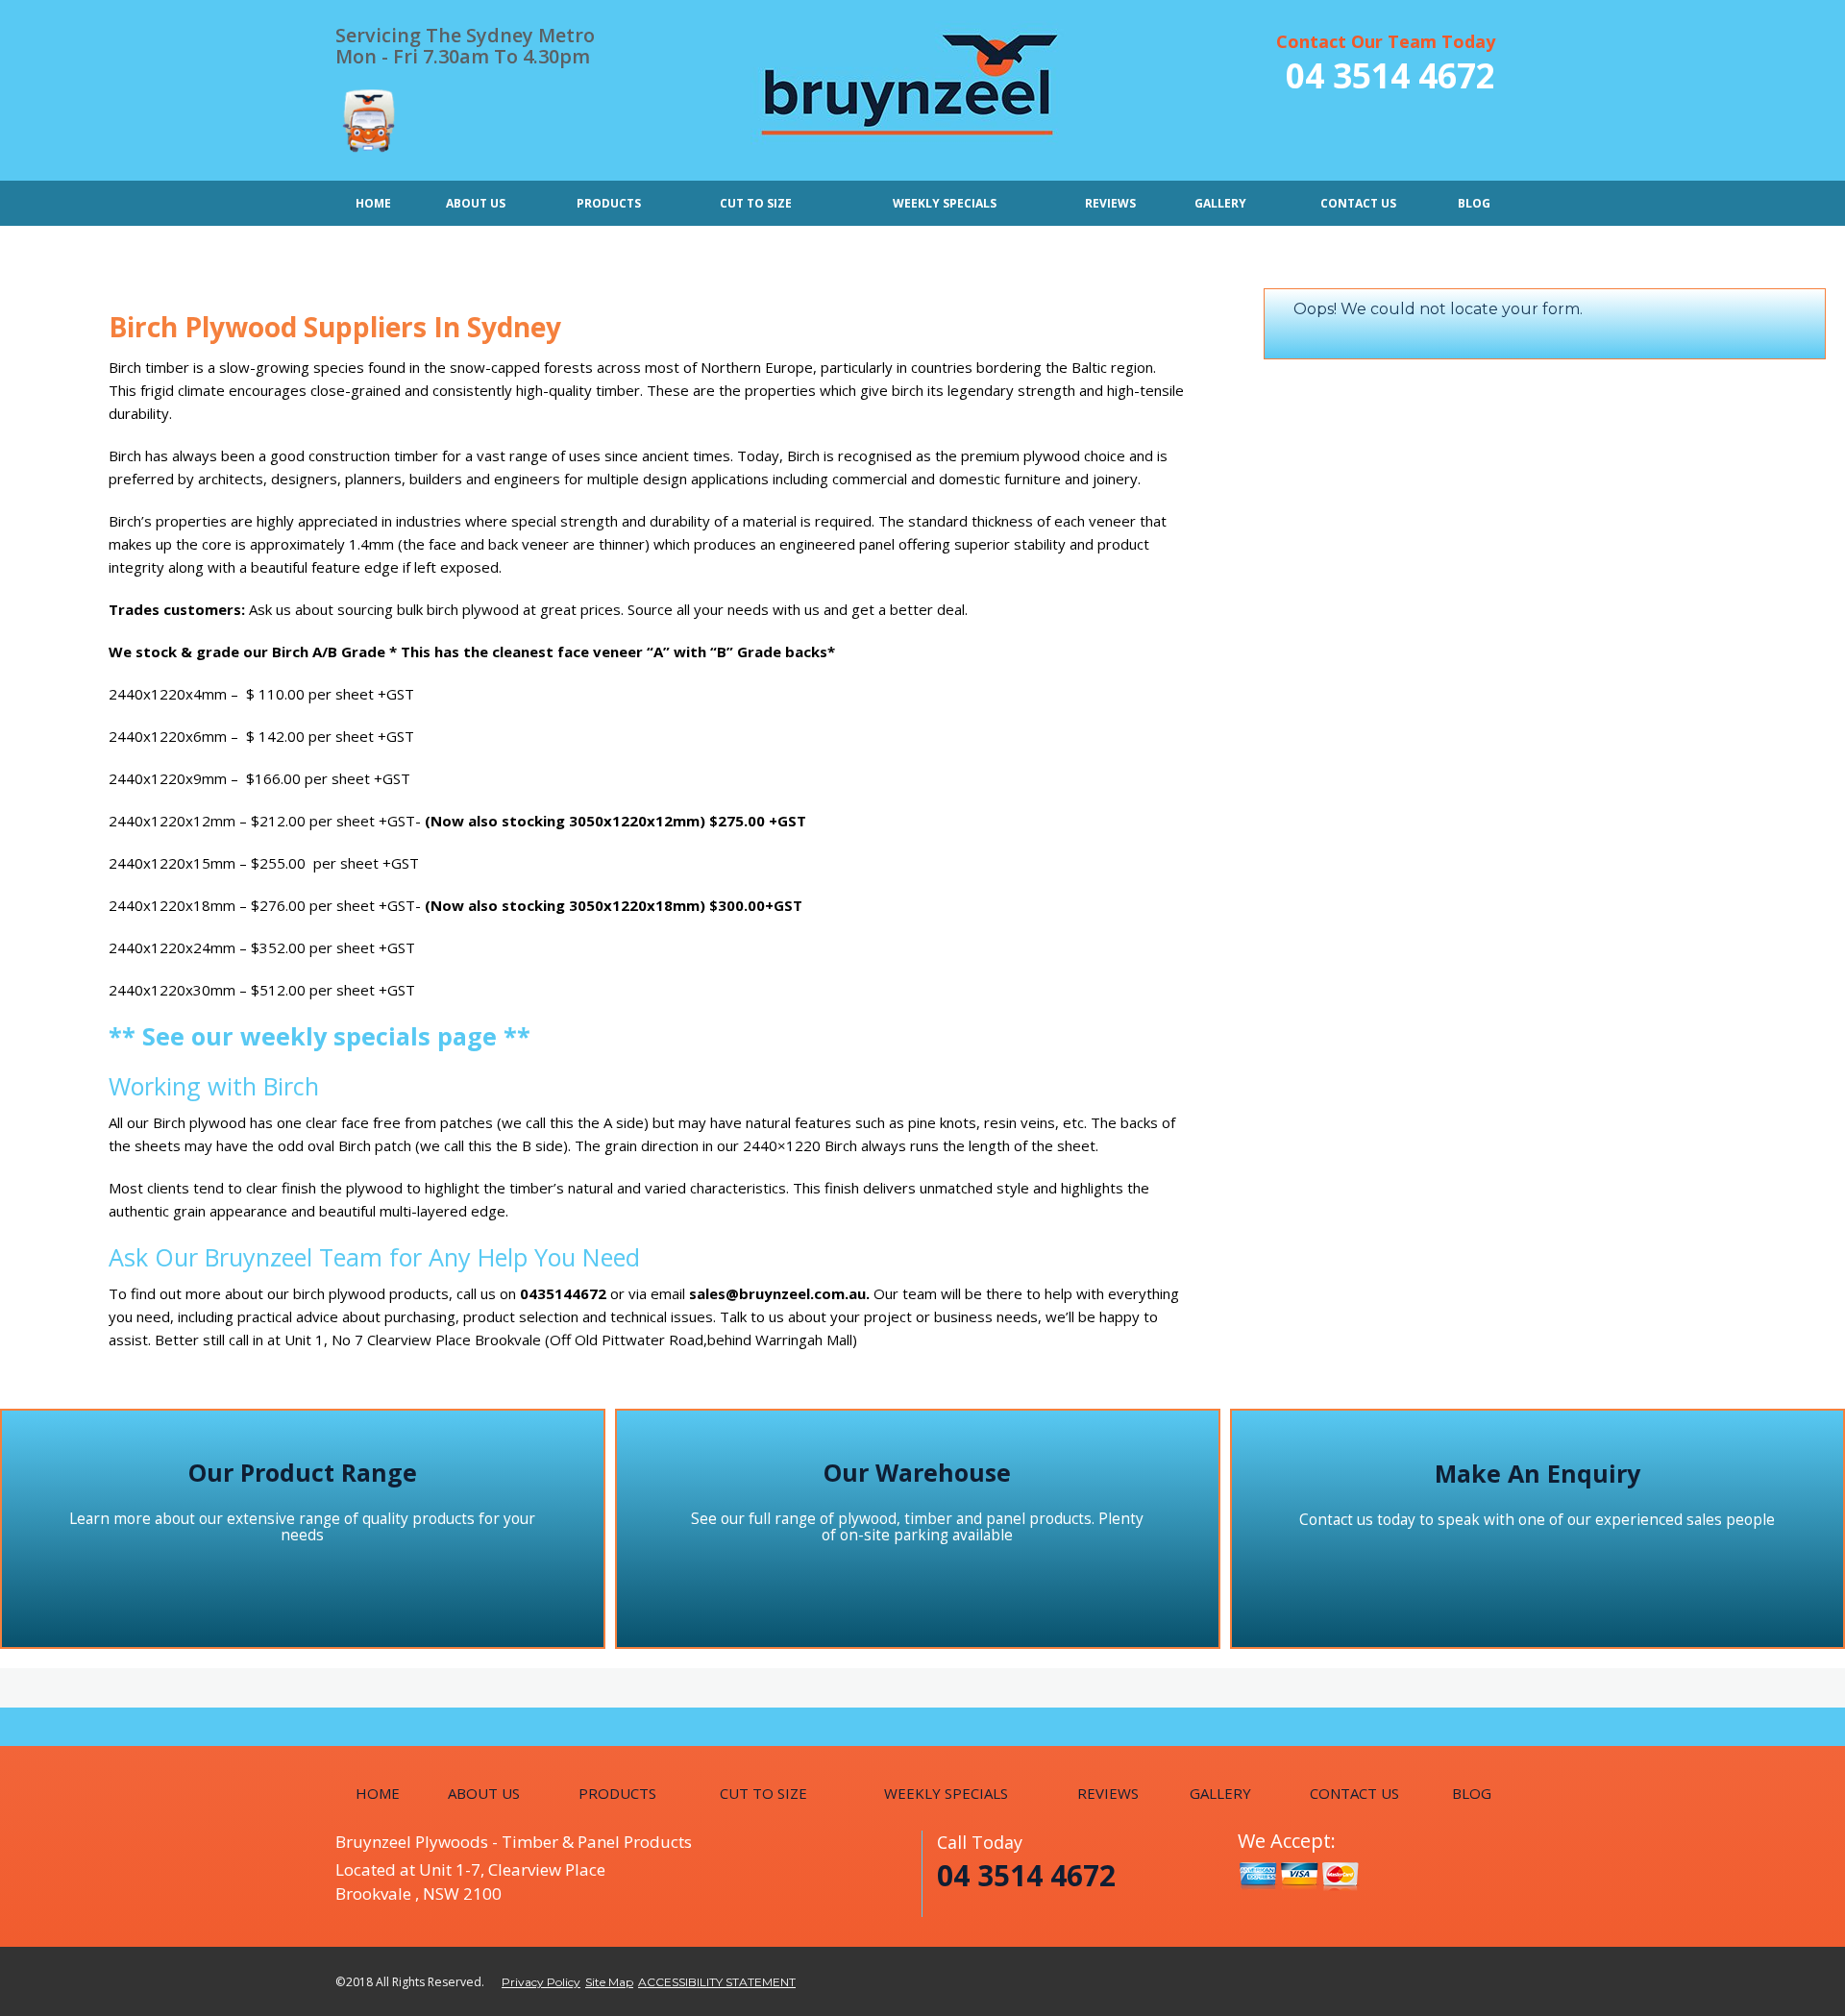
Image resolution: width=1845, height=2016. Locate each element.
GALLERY (1220, 203)
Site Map (609, 1982)
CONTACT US (1358, 203)
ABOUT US (476, 203)
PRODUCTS (609, 203)
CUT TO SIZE (756, 203)
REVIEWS (1110, 203)
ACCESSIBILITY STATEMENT (717, 1982)
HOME (373, 203)
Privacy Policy (541, 1982)
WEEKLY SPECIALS (945, 203)
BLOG (1474, 203)
